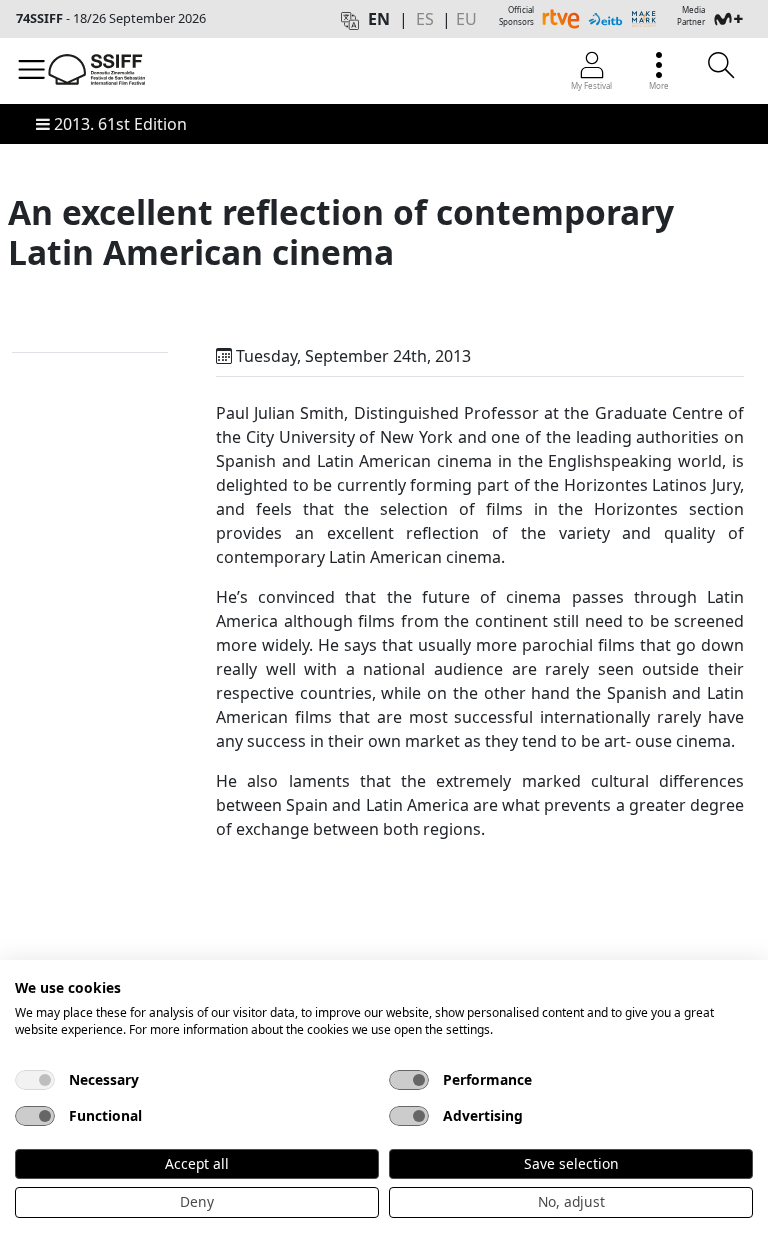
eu (466, 19)
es (425, 19)
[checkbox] (35, 1080)
